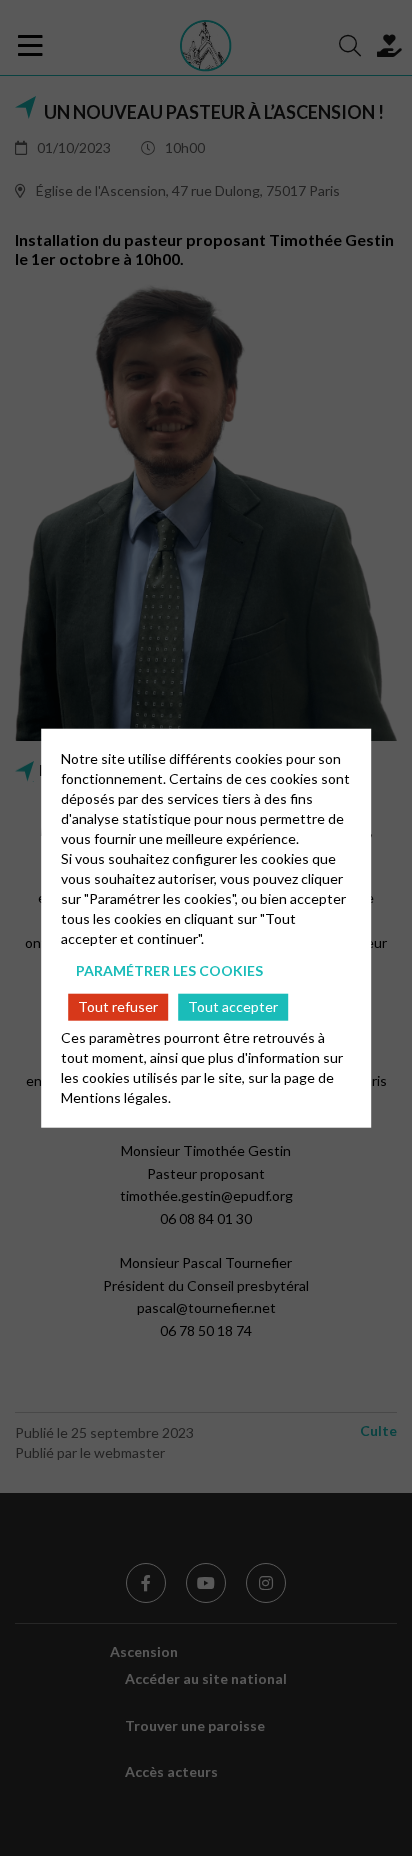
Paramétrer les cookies (169, 970)
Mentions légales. (116, 1096)
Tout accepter (233, 1006)
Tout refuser (118, 1006)
